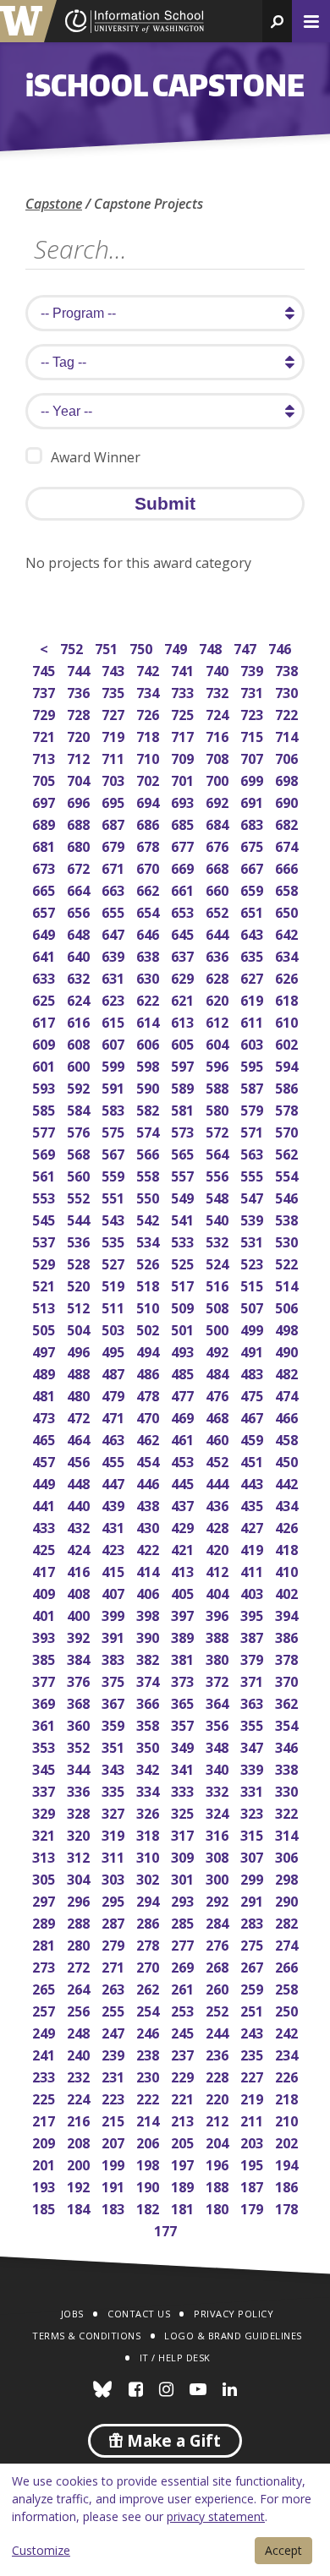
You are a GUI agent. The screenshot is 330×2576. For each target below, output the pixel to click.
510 (149, 1306)
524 (219, 1262)
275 (253, 1943)
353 (45, 1746)
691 (253, 801)
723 (253, 713)
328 (80, 1812)
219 (253, 2097)
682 (288, 823)
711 (115, 757)
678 (149, 845)
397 (184, 1614)
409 (45, 1592)
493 (184, 1350)
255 (115, 2009)
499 (253, 1328)
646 (149, 933)
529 (45, 1262)
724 (219, 713)
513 (45, 1306)
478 (149, 1394)
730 (288, 691)
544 (80, 1218)
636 (219, 955)
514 (288, 1284)
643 (253, 933)
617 (45, 1021)
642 (288, 933)
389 (184, 1636)
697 (45, 801)
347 (253, 1746)
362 (288, 1702)
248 (80, 2031)
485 (184, 1372)
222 (149, 2097)
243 (253, 2031)
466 (288, 1416)
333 (184, 1790)
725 (184, 713)
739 (253, 669)
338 (288, 1768)
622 (149, 999)
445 (184, 1482)
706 (288, 757)
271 (115, 1965)
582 (149, 1108)
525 (184, 1262)
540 (219, 1218)
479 (115, 1394)
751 (108, 647)
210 (288, 2119)
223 (115, 2097)
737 (45, 691)
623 (115, 999)
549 (184, 1196)
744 (80, 669)
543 (115, 1218)
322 (288, 1812)
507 (253, 1306)
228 (219, 2075)
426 (288, 1526)
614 (149, 1021)
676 (219, 845)
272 (80, 1965)
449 (45, 1482)
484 (219, 1372)
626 (288, 977)
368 (80, 1702)
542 (149, 1218)
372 (219, 1680)
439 (115, 1504)
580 (219, 1108)
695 (115, 801)
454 (149, 1460)
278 (149, 1943)
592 (80, 1086)
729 (45, 713)
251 (253, 2009)
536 (80, 1240)
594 (288, 1064)
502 (149, 1328)
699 (253, 779)
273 (45, 1965)
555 (253, 1174)
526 (149, 1262)
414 (149, 1570)
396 (219, 1614)
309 (184, 1856)
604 (219, 1042)
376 (80, 1680)
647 (115, 933)
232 (80, 2075)
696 (80, 801)
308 (219, 1856)
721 (45, 735)
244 (219, 2031)
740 (219, 669)
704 (80, 779)
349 (184, 1746)
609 (45, 1042)
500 (219, 1328)
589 (184, 1086)
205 (184, 2141)
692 (219, 801)
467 (253, 1416)
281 (45, 1943)
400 (80, 1614)
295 (115, 1899)
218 (288, 2097)
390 (149, 1636)
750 (143, 647)
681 (45, 845)
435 (253, 1504)
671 (115, 867)
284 (219, 1921)
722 (288, 713)
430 (149, 1526)
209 (45, 2141)
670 (149, 867)
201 (45, 2163)
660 (219, 889)
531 (253, 1240)
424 (80, 1548)
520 (80, 1284)
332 (219, 1790)
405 (184, 1592)
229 (184, 2075)
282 (288, 1921)
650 (288, 911)
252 (219, 2009)
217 (45, 2119)
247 (115, 2031)
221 (184, 2097)
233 (45, 2075)
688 (80, 823)
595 (253, 1064)
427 (253, 1526)
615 (115, 1021)
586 (288, 1086)
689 (45, 823)
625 (45, 999)
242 (288, 2031)
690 (288, 801)
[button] (277, 21)
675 (253, 845)
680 (80, 845)
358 (149, 1724)
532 (219, 1240)
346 (288, 1746)
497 (45, 1350)
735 (115, 691)
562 (288, 1152)
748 (212, 647)
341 (184, 1768)
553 (45, 1196)
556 (219, 1174)
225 (45, 2097)
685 (184, 823)
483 (253, 1372)
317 (184, 1834)
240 (80, 2053)
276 (219, 1943)
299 (253, 1877)
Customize (41, 2550)
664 (80, 889)
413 (184, 1570)
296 (80, 1899)
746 (281, 647)
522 (288, 1262)
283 (253, 1921)
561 (45, 1174)
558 (149, 1174)
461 (184, 1438)
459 (253, 1438)
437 (184, 1504)
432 (80, 1526)
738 (288, 669)
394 (288, 1614)
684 (219, 823)
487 (115, 1372)
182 (149, 2207)
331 (253, 1790)
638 (149, 955)
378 (288, 1658)
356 (219, 1724)
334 (149, 1790)
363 (253, 1702)
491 (253, 1350)
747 (247, 647)
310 (149, 1856)
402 (288, 1592)
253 (184, 2009)
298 (288, 1877)
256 (80, 2009)
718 (149, 735)
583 (115, 1108)
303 (115, 1877)
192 (80, 2185)
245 (184, 2031)
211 (253, 2119)
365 (184, 1702)
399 (115, 1614)
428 (219, 1526)
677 (184, 845)
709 (184, 757)
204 (219, 2141)
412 (219, 1570)
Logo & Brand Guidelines (233, 2336)
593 (45, 1086)
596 (219, 1064)
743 (115, 669)
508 (219, 1306)
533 (184, 1240)
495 (115, 1350)
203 (253, 2141)
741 (184, 669)
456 (80, 1460)
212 (219, 2119)
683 (253, 823)
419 (253, 1548)
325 (184, 1812)
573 (184, 1130)
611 (253, 1021)
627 (253, 977)
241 (45, 2053)
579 (253, 1108)
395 (253, 1614)
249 (45, 2031)
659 (253, 889)
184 (80, 2207)
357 (184, 1724)
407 (115, 1592)
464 (80, 1438)
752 (73, 647)
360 (80, 1724)
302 (149, 1877)
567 (115, 1152)
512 (80, 1306)
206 (149, 2141)
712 (80, 757)
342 (149, 1768)
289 (45, 1921)
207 (115, 2141)
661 (184, 889)
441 (45, 1504)
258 (288, 1987)
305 (45, 1877)
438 (149, 1504)
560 (80, 1174)
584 (80, 1108)
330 (288, 1790)
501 (184, 1328)
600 (80, 1064)
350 (149, 1746)
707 (253, 757)
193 (45, 2185)
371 (253, 1680)
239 (115, 2053)
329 (45, 1812)
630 (149, 977)
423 (115, 1548)
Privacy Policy (234, 2314)
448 (80, 1482)
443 (253, 1482)
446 (149, 1482)
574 (149, 1130)
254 (149, 2009)
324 (219, 1812)
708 (219, 757)
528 (80, 1262)
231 (115, 2075)
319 (115, 1834)
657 (45, 911)
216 (80, 2119)
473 (45, 1416)
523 (253, 1262)
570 (288, 1130)
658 (288, 889)
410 (288, 1570)
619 (253, 999)
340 (219, 1768)
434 (288, 1504)
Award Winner (96, 457)
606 (149, 1042)
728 (80, 713)
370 (288, 1680)
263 (115, 1987)
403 (253, 1592)
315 (253, 1834)
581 (184, 1108)
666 (288, 867)
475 (253, 1394)
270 (149, 1965)
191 (115, 2185)
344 (80, 1768)
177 (167, 2229)
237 (184, 2053)
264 (80, 1987)
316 (219, 1834)
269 (184, 1965)
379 (253, 1658)
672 (80, 867)
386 (288, 1636)
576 (80, 1130)
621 (184, 999)
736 (80, 691)
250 (288, 2009)
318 (149, 1834)
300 (219, 1877)
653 (184, 911)
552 (80, 1196)
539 (253, 1218)
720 (80, 735)
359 (115, 1724)
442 (288, 1482)
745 (45, 669)
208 (80, 2141)
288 (80, 1921)
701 (184, 779)
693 (184, 801)
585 (45, 1108)
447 (115, 1482)
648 (80, 933)
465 (45, 1438)
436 (219, 1504)
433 (45, 1526)
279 (115, 1943)
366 (149, 1702)
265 (45, 1987)
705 (45, 779)
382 (149, 1658)
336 (80, 1790)
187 (253, 2185)
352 (80, 1746)
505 (45, 1328)
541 (184, 1218)
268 (219, 1965)
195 (253, 2163)
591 (115, 1086)
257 (45, 2009)
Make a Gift (172, 2441)
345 (45, 1768)
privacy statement (216, 2516)
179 (253, 2207)
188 (219, 2185)
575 (115, 1130)
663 (115, 889)
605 (184, 1042)
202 (288, 2141)
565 (184, 1152)
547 (253, 1196)
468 (219, 1416)
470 (149, 1416)
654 (149, 911)
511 (115, 1306)
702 (149, 779)
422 (149, 1548)
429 (184, 1526)
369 (45, 1702)
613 (184, 1021)
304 (80, 1877)
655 (115, 911)
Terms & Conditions (86, 2336)
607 (115, 1042)
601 (45, 1064)
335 (115, 1790)
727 (115, 713)
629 (184, 977)
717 (184, 735)
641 (45, 955)
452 (219, 1460)
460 (219, 1438)
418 (288, 1548)
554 (288, 1174)
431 (115, 1526)
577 (45, 1130)
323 (253, 1812)
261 (184, 1987)
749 (177, 647)
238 (149, 2053)
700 (219, 779)
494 (149, 1350)
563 (253, 1152)
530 (288, 1240)
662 (149, 889)
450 (288, 1460)
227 (253, 2075)
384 (80, 1658)
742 (149, 669)
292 (219, 1899)
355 (253, 1724)
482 (288, 1372)
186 (288, 2185)
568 (80, 1152)
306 (288, 1856)
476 (219, 1394)
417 (45, 1570)
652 (219, 911)
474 (288, 1394)
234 (288, 2053)
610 (288, 1021)
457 (45, 1460)
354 (288, 1724)
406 (149, 1592)
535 (115, 1240)
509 (184, 1306)
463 (115, 1438)
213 (184, 2119)
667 (253, 867)
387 (253, 1636)
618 (288, 999)
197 (184, 2163)
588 (219, 1086)
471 (115, 1416)
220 (219, 2097)
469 (184, 1416)
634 (288, 955)
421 (184, 1548)
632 (80, 977)
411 (253, 1570)
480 (80, 1394)
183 (115, 2207)
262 (149, 1987)
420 (219, 1548)
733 (184, 691)
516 (219, 1284)
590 (149, 1086)
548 (219, 1196)
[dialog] (165, 2520)
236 (219, 2053)
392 (80, 1636)
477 (184, 1394)
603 (253, 1042)
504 (80, 1328)
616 (80, 1021)
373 (184, 1680)
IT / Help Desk (175, 2358)
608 (80, 1042)
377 (45, 1680)
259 (253, 1987)
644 (219, 933)
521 (45, 1284)
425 (45, 1548)
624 (80, 999)
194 (288, 2163)
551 (115, 1196)
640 (80, 955)
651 (253, 911)
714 (288, 735)
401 (45, 1614)
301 (184, 1877)
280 (80, 1943)
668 (219, 867)
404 (219, 1592)
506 (288, 1306)
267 (253, 1965)
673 (45, 867)
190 (149, 2185)
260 (219, 1987)
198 (149, 2163)
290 (288, 1899)
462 (149, 1438)
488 (80, 1372)
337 (45, 1790)
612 (219, 1021)
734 (149, 691)
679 (115, 845)
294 (149, 1899)
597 (184, 1064)
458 (288, 1438)
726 (149, 713)
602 (288, 1042)
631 (115, 977)
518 (149, 1284)
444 (219, 1482)
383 (115, 1658)
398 (149, 1614)
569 (45, 1152)
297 (45, 1899)
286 (149, 1921)
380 (219, 1658)
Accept (283, 2550)
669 (184, 867)
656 (80, 911)
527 (115, 1262)
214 (149, 2119)
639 (115, 955)
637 (184, 955)
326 (149, 1812)
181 (184, 2207)
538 (288, 1218)
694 (149, 801)
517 (184, 1284)
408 (80, 1592)
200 (80, 2163)
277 (184, 1943)
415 (115, 1570)
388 (219, 1636)
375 (115, 1680)
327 (115, 1812)
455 (115, 1460)
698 (288, 779)
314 (288, 1834)
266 (288, 1965)
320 (80, 1834)
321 (45, 1834)
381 (184, 1658)
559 (115, 1174)
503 (115, 1328)
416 (80, 1570)
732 (219, 691)
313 (45, 1856)
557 (184, 1174)
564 (219, 1152)
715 (253, 735)
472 (80, 1416)
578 (288, 1108)
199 (115, 2163)
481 (45, 1394)
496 (80, 1350)
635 (253, 955)
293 (184, 1899)
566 (149, 1152)
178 (288, 2207)
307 (253, 1856)
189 (184, 2185)
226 (288, 2075)
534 (149, 1240)
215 (115, 2119)
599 (115, 1064)
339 (253, 1768)
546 (288, 1196)
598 (149, 1064)
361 (45, 1724)
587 (253, 1086)
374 (149, 1680)
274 (288, 1943)
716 (219, 735)
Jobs (72, 2314)
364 (219, 1702)
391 (115, 1636)
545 (45, 1218)
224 (80, 2097)
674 (288, 845)
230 (149, 2075)
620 (219, 999)
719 (115, 735)
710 (149, 757)
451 (253, 1460)
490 (288, 1350)
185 (45, 2207)
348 (219, 1746)
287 (115, 1921)
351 (115, 1746)
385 (45, 1658)
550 (149, 1196)
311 (115, 1856)
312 (80, 1856)
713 (45, 757)
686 (149, 823)
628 (219, 977)
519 (115, 1284)
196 (219, 2163)
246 (149, 2031)
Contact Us (139, 2314)
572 (219, 1130)
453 (184, 1460)
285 (184, 1921)
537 (45, 1240)
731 (253, 691)
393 (45, 1636)
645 (184, 933)
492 (219, 1350)
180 (219, 2207)
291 (253, 1899)
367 (115, 1702)
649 (45, 933)
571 (253, 1130)
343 (115, 1768)
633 (45, 977)
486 (149, 1372)
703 (115, 779)
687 (115, 823)
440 (80, 1504)
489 (45, 1372)
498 (288, 1328)
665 (45, 889)
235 (253, 2053)
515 (253, 1284)
